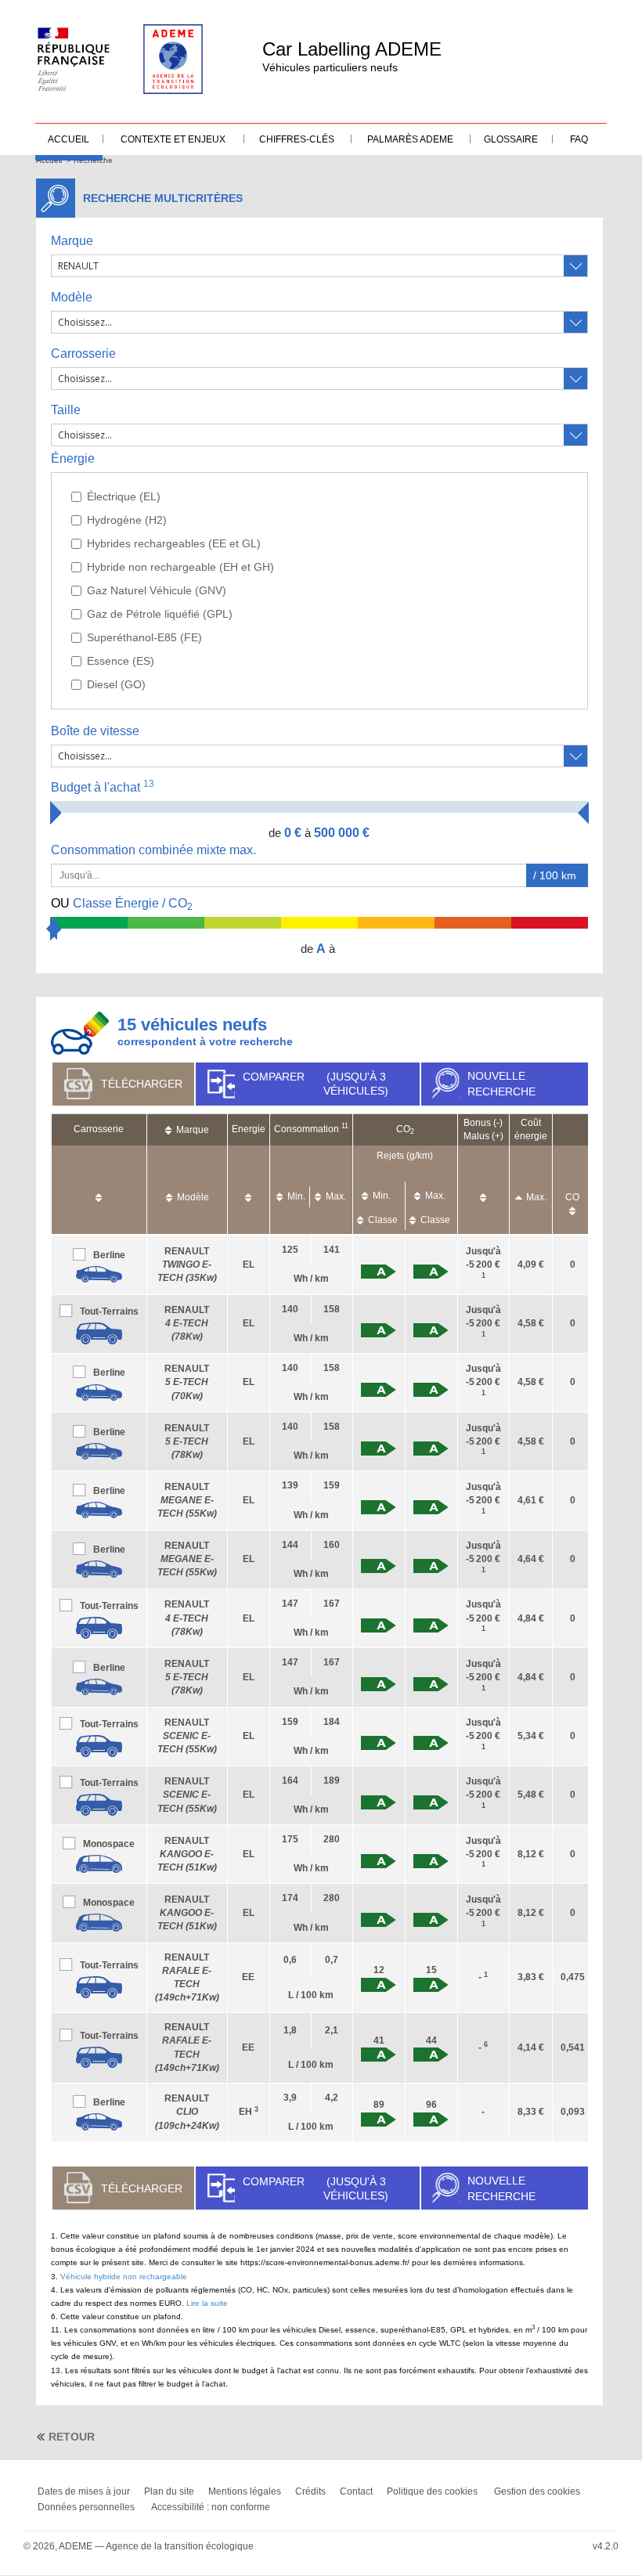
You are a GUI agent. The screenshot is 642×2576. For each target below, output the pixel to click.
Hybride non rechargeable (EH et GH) (180, 567)
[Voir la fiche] (99, 1274)
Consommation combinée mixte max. (155, 850)
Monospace (109, 1844)
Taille (66, 410)
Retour (72, 2437)
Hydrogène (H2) (127, 520)
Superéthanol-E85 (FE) (144, 637)
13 (149, 784)
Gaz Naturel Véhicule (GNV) (157, 590)
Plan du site (169, 2491)
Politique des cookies (432, 2491)
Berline (109, 1255)
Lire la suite (207, 2303)
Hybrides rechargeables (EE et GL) (174, 543)
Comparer (316, 1084)
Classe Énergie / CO (122, 904)
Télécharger (142, 1084)
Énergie (73, 458)
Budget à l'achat (103, 787)
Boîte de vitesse (95, 731)
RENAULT (187, 1265)
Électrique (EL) (124, 496)
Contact (356, 2491)
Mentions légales (245, 2491)
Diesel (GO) (116, 684)
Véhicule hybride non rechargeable (124, 2277)
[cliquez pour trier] (99, 1190)
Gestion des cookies (537, 2491)
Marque (72, 241)
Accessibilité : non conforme (211, 2507)
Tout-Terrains (109, 1311)
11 (345, 1126)
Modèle (72, 297)
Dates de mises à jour (84, 2491)
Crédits (310, 2491)
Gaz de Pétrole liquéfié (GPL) (160, 614)
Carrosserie (83, 354)
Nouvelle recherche (501, 1084)
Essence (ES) (121, 661)
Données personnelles (86, 2507)
